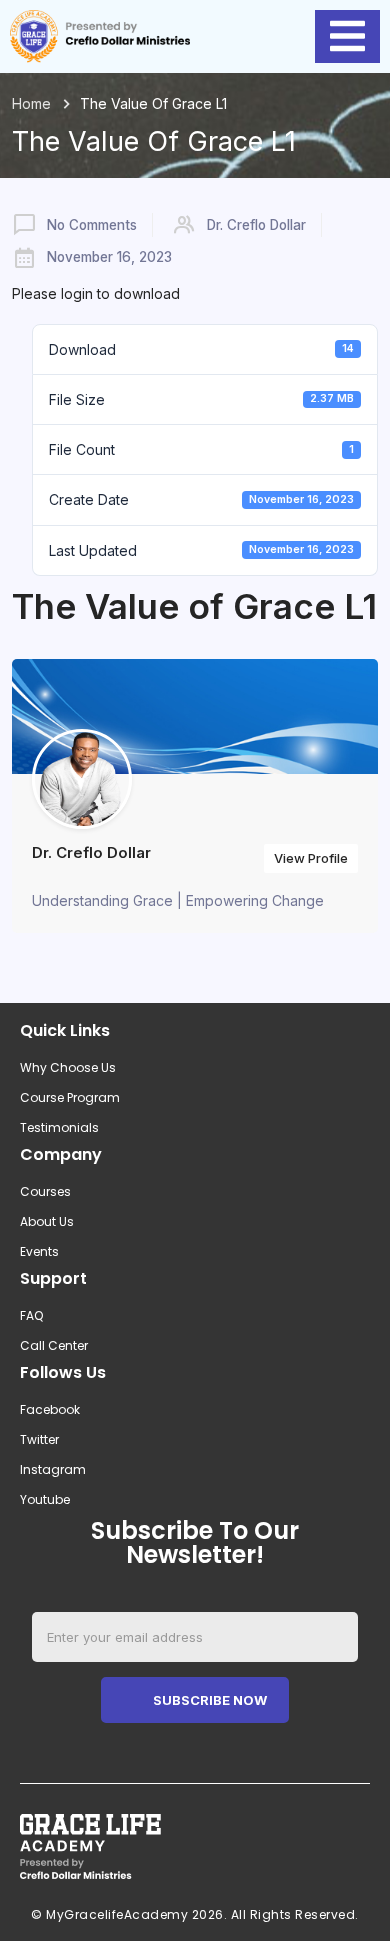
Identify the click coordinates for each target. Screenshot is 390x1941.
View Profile (311, 858)
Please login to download (96, 293)
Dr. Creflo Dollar (256, 225)
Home (31, 103)
